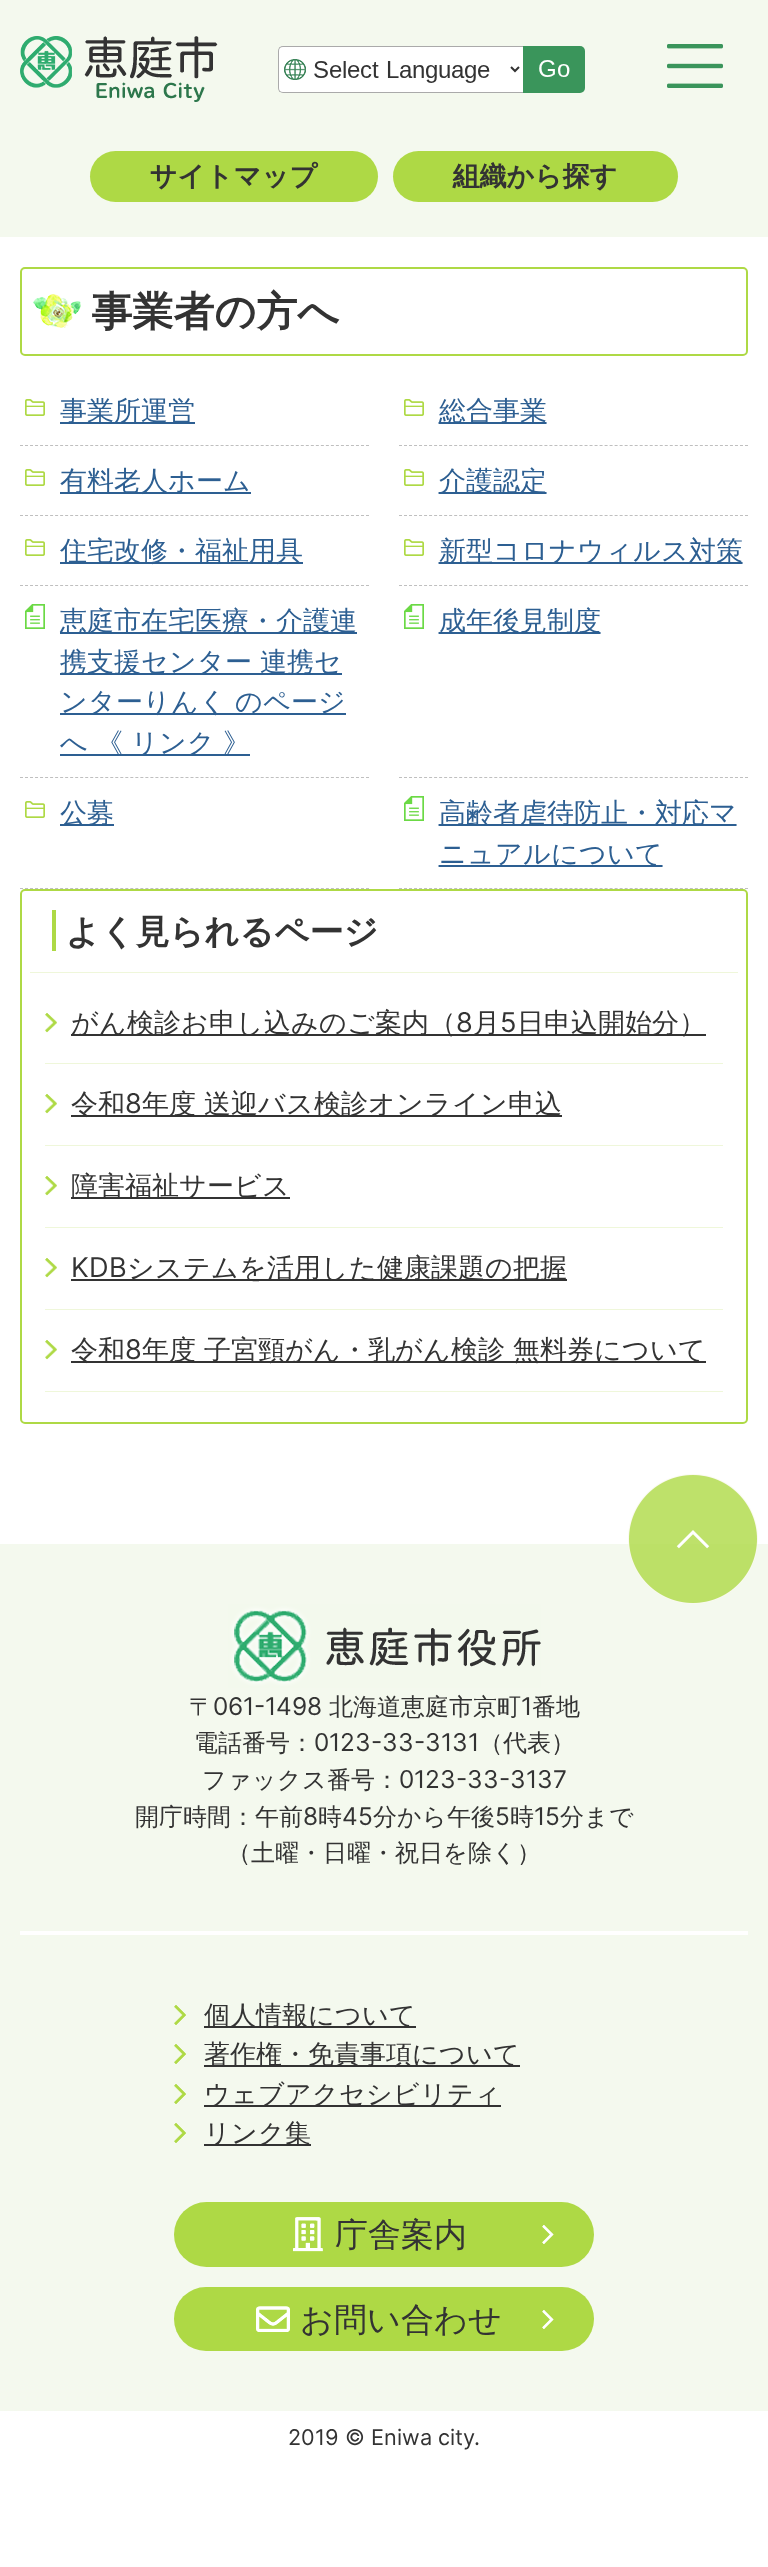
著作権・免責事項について (362, 2053)
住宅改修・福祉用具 (181, 550)
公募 (87, 812)
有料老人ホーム (155, 480)
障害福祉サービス (180, 1185)
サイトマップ (234, 175)
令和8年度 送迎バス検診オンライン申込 (316, 1103)
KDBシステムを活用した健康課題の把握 (319, 1267)
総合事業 (493, 410)
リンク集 (257, 2132)
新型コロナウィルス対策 (591, 550)
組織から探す (535, 175)
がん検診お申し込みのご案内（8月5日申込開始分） (388, 1022)
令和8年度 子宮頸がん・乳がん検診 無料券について (388, 1349)
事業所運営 (127, 410)
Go (554, 68)
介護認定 (493, 480)
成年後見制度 (520, 620)
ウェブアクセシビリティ (352, 2093)
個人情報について (310, 2014)
